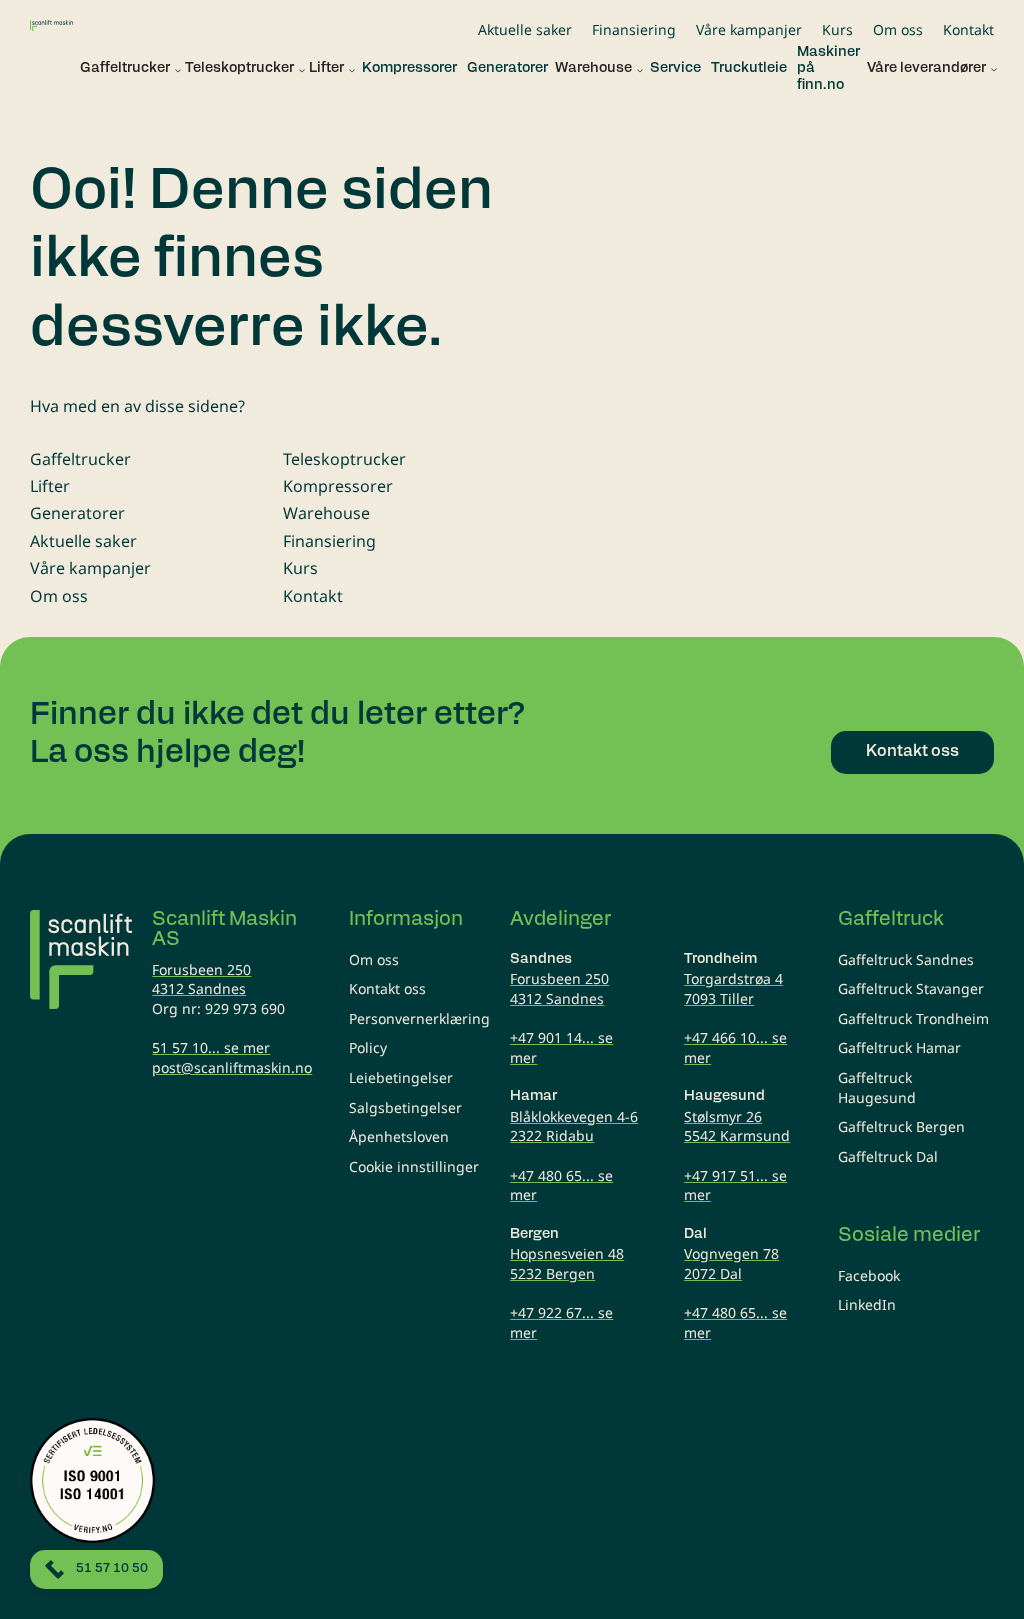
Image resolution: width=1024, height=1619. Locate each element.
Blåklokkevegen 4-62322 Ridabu (574, 1126)
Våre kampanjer (749, 29)
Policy (368, 1047)
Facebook (869, 1275)
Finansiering (634, 29)
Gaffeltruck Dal (888, 1156)
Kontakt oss (387, 988)
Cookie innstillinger (414, 1166)
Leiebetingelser (401, 1077)
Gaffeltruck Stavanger (911, 988)
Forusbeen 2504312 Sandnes (201, 979)
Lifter (50, 486)
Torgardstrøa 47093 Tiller (733, 988)
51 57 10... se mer (211, 1047)
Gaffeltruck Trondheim (913, 1018)
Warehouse (326, 513)
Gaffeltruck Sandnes (906, 959)
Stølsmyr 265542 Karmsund (737, 1126)
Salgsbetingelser (405, 1107)
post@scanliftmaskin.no (232, 1067)
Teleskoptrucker (344, 459)
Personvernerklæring (419, 1018)
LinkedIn (867, 1304)
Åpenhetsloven (399, 1136)
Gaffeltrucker (80, 459)
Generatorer (77, 513)
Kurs (837, 29)
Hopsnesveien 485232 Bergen (567, 1263)
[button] (125, 69)
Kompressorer (338, 486)
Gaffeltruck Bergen (901, 1126)
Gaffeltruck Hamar (899, 1047)
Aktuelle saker (525, 29)
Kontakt (968, 29)
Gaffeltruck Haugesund (877, 1087)
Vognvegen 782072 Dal (731, 1263)
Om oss (898, 29)
